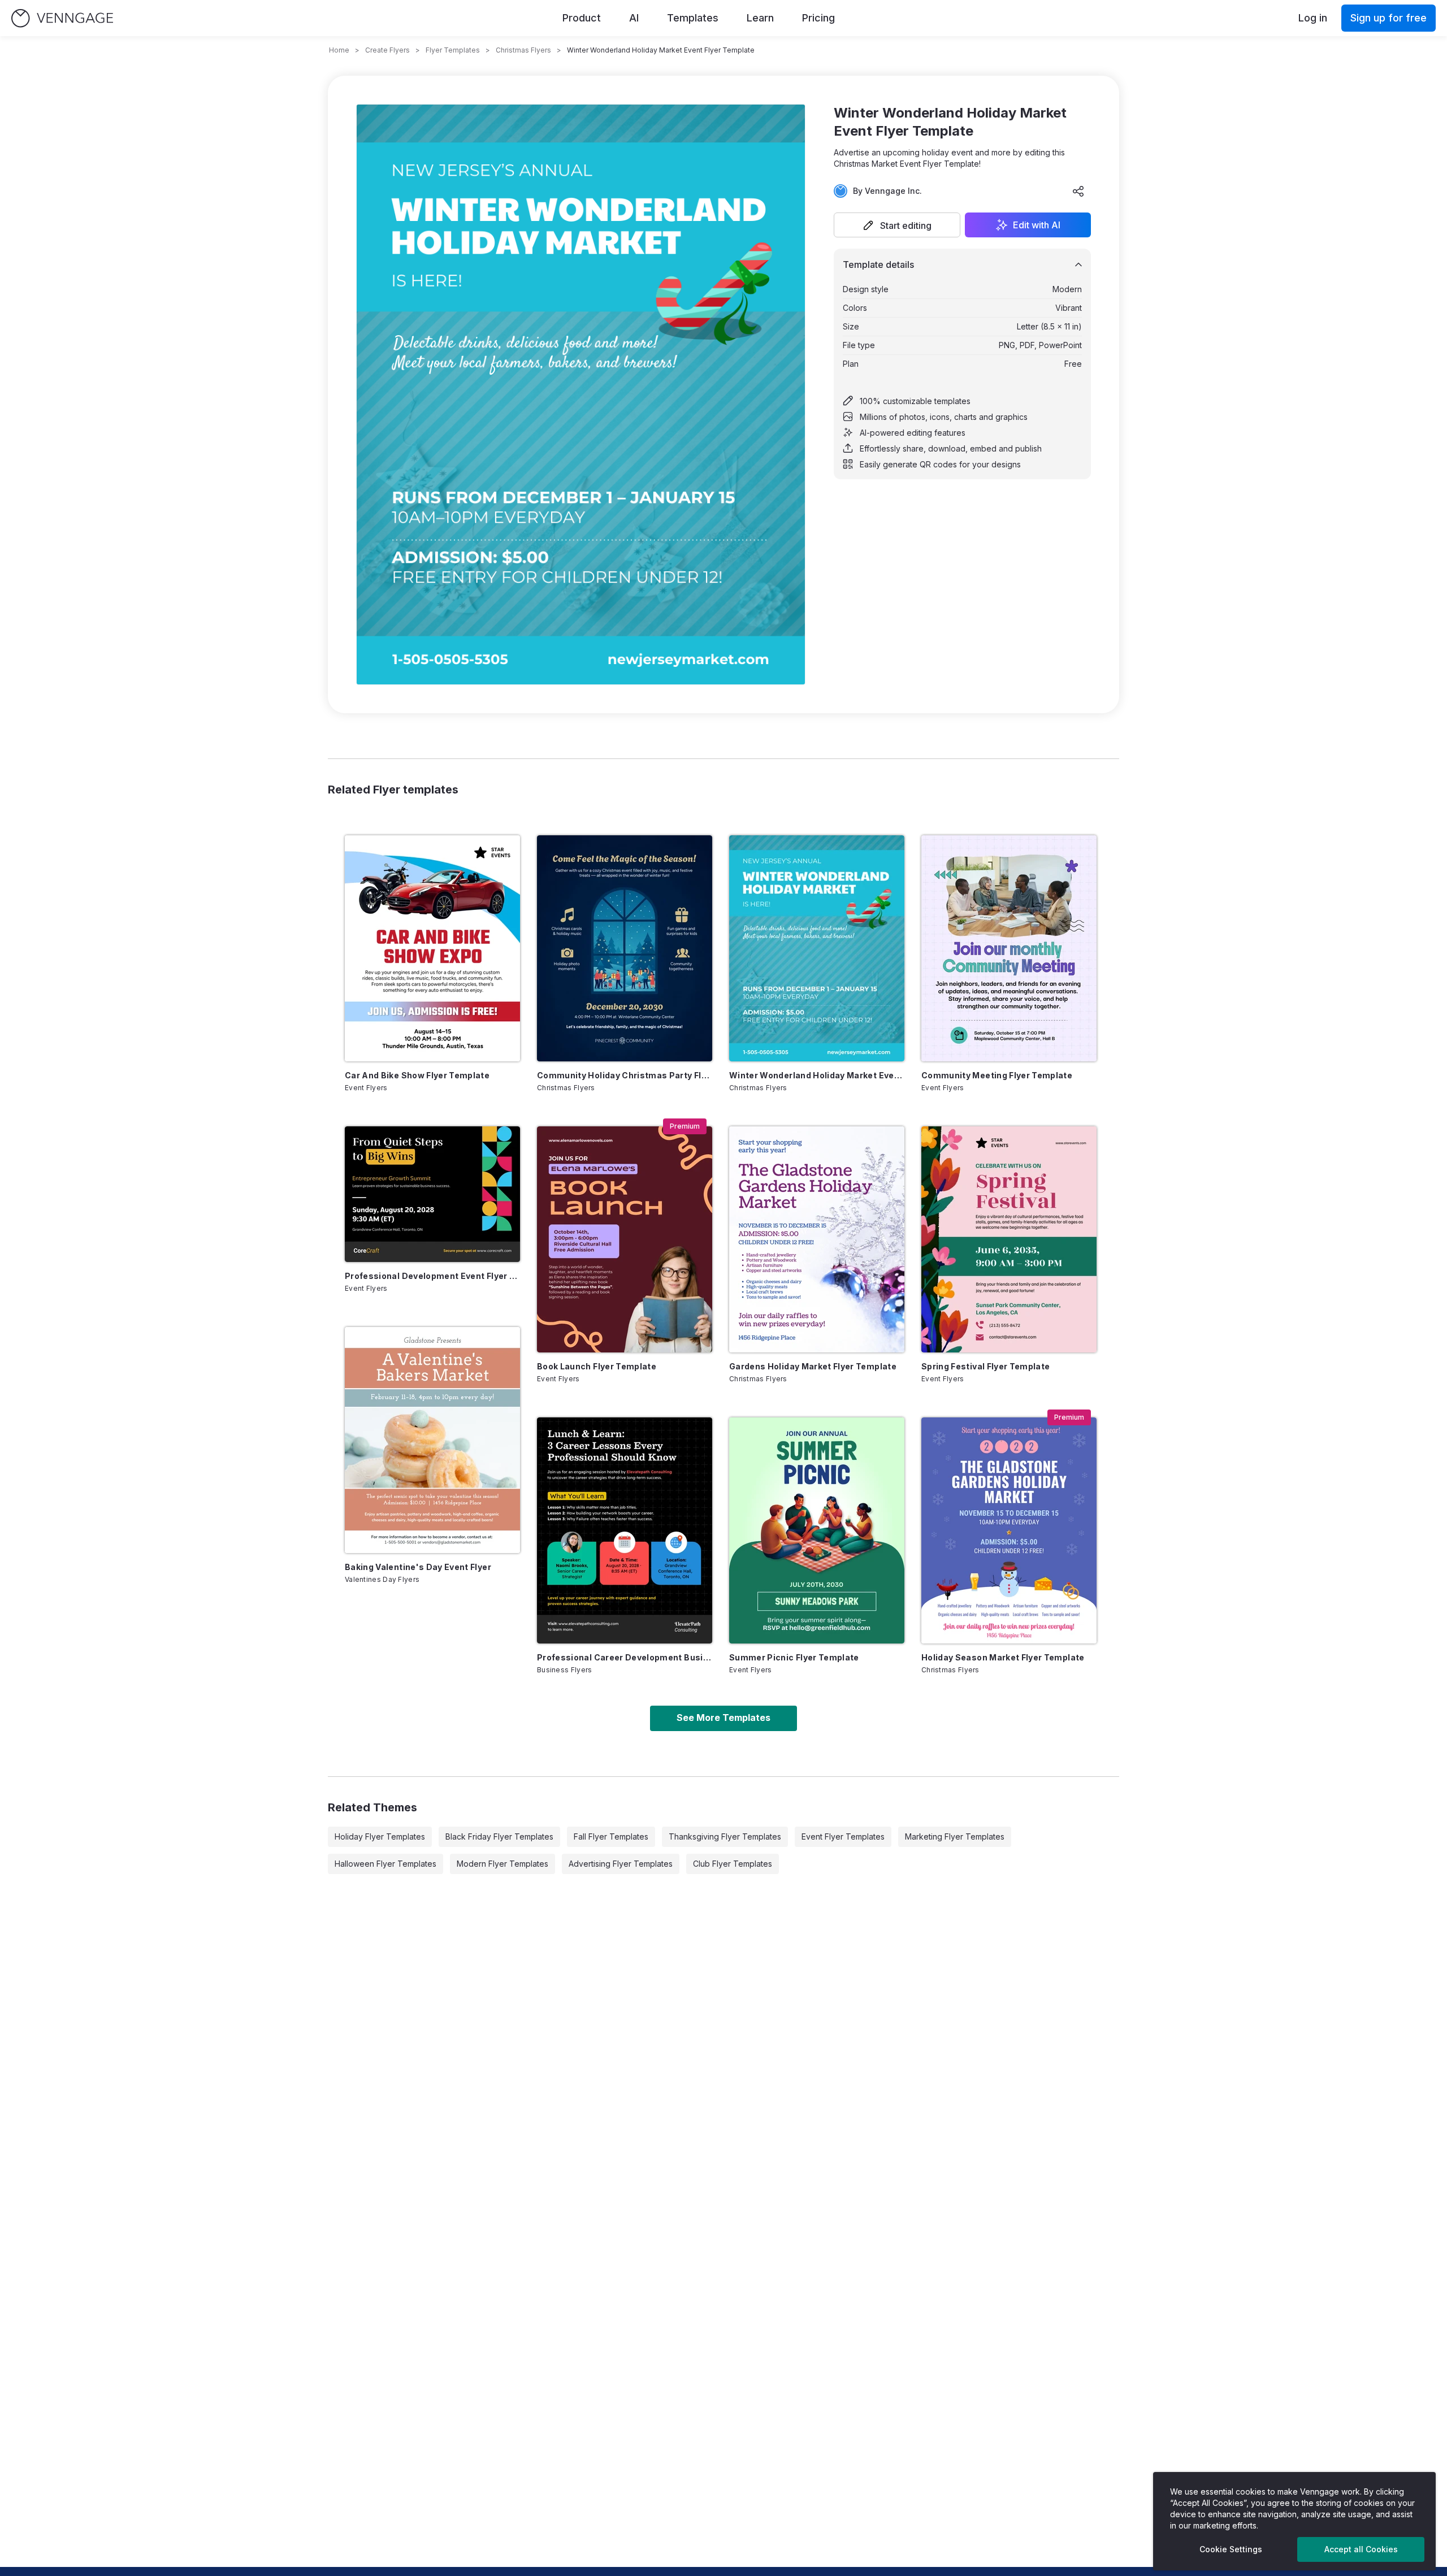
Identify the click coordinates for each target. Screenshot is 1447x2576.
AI (634, 18)
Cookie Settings (1231, 2549)
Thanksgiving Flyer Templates (725, 1836)
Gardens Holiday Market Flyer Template (813, 1366)
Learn (760, 18)
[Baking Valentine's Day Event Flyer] (432, 1440)
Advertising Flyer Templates (621, 1864)
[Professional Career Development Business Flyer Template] (625, 1530)
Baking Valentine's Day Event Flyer (418, 1567)
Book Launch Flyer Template (597, 1366)
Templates (693, 18)
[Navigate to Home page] (62, 18)
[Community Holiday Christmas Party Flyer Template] (625, 948)
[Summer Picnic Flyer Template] (817, 1530)
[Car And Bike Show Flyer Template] (432, 948)
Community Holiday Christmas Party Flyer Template (625, 1075)
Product (582, 18)
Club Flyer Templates (733, 1864)
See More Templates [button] (723, 1718)
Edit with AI (1037, 225)
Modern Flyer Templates (502, 1864)
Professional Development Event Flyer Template (432, 1276)
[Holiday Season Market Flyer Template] (1009, 1530)
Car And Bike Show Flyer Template (417, 1075)
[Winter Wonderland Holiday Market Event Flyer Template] (817, 948)
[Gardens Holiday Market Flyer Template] (817, 1239)
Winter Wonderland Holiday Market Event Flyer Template (817, 1075)
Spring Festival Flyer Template (986, 1366)
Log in (1313, 18)
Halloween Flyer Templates (385, 1864)
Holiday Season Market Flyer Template (1003, 1657)
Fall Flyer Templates (611, 1836)
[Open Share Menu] (1078, 191)
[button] (897, 225)
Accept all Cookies (1361, 2549)
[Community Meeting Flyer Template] (1009, 948)
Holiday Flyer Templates (380, 1836)
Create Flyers (387, 50)
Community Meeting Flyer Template (997, 1075)
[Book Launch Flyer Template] (625, 1239)
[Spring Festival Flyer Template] (1009, 1239)
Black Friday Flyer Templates (499, 1836)
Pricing (818, 18)
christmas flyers (523, 50)
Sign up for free (1388, 18)
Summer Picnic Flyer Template (794, 1657)
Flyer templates (453, 50)
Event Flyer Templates (843, 1836)
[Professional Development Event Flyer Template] (432, 1194)
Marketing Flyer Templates (955, 1836)
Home (339, 50)
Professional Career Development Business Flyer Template (625, 1657)
